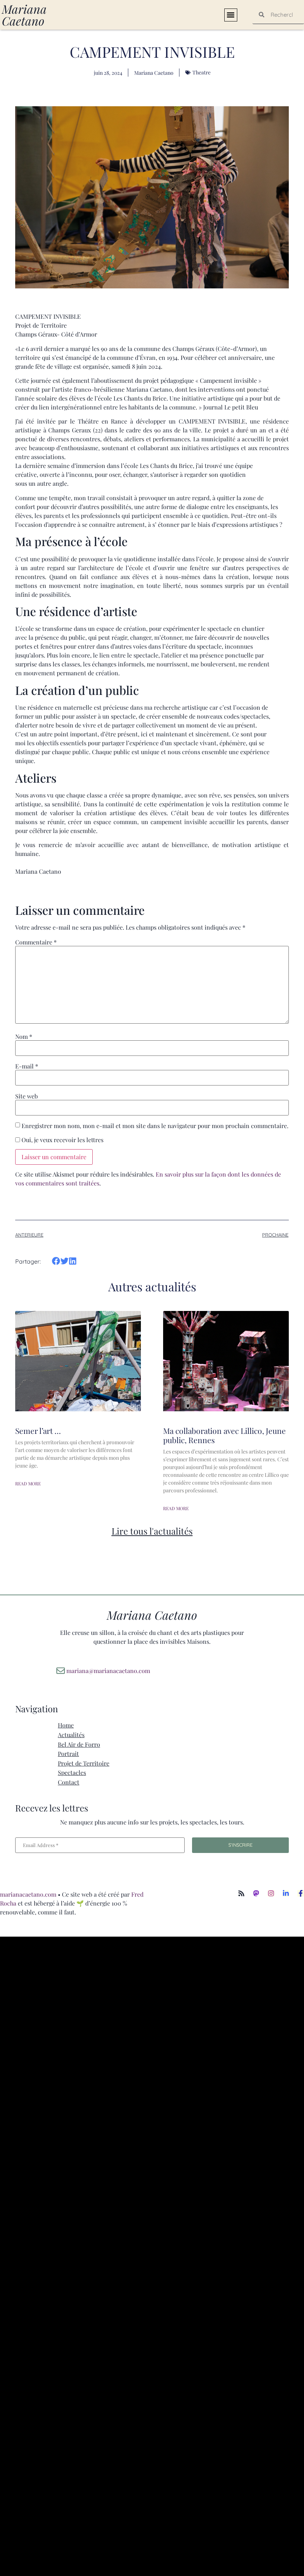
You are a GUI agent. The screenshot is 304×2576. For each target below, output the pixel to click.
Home (66, 1725)
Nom (24, 1037)
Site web (27, 1096)
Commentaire (36, 942)
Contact (69, 1782)
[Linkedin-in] (286, 1893)
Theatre (201, 72)
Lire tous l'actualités (152, 1531)
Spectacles (72, 1772)
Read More (28, 1483)
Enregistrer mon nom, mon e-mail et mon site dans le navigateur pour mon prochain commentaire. (155, 1126)
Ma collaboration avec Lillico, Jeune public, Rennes (224, 1435)
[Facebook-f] (301, 1893)
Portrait (68, 1754)
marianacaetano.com (28, 1894)
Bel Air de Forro (79, 1744)
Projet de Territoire (84, 1763)
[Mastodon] (256, 1893)
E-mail (27, 1066)
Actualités (71, 1735)
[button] (231, 15)
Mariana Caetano (24, 15)
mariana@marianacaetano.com (108, 1671)
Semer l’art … (38, 1431)
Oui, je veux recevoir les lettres (62, 1140)
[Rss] (241, 1893)
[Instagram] (271, 1893)
